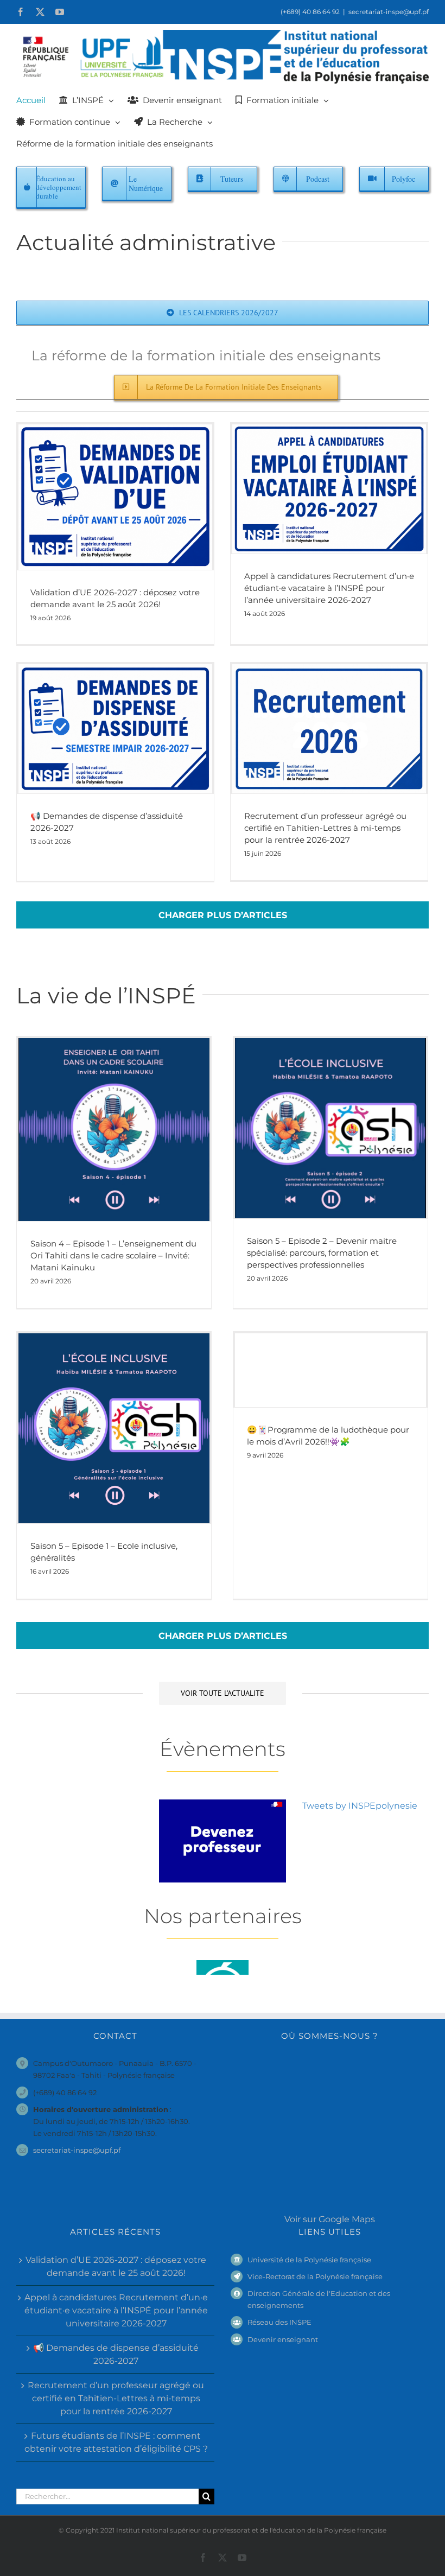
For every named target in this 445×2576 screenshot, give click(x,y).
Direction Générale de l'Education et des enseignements (319, 2299)
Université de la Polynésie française (309, 2260)
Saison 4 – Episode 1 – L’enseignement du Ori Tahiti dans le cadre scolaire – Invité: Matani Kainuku (113, 1255)
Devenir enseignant (283, 2339)
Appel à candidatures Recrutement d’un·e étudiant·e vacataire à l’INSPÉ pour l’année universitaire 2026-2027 (329, 588)
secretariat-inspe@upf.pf (389, 12)
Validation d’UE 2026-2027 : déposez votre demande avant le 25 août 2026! (116, 2266)
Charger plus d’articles (223, 915)
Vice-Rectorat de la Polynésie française (315, 2276)
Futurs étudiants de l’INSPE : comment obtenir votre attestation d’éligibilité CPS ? (116, 2442)
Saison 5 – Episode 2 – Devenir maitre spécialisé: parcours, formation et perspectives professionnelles (322, 1253)
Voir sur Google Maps (330, 2219)
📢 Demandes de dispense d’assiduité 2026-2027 (116, 2354)
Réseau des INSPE (279, 2322)
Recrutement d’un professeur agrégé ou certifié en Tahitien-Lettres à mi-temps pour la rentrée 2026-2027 (325, 828)
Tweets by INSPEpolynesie (360, 1806)
